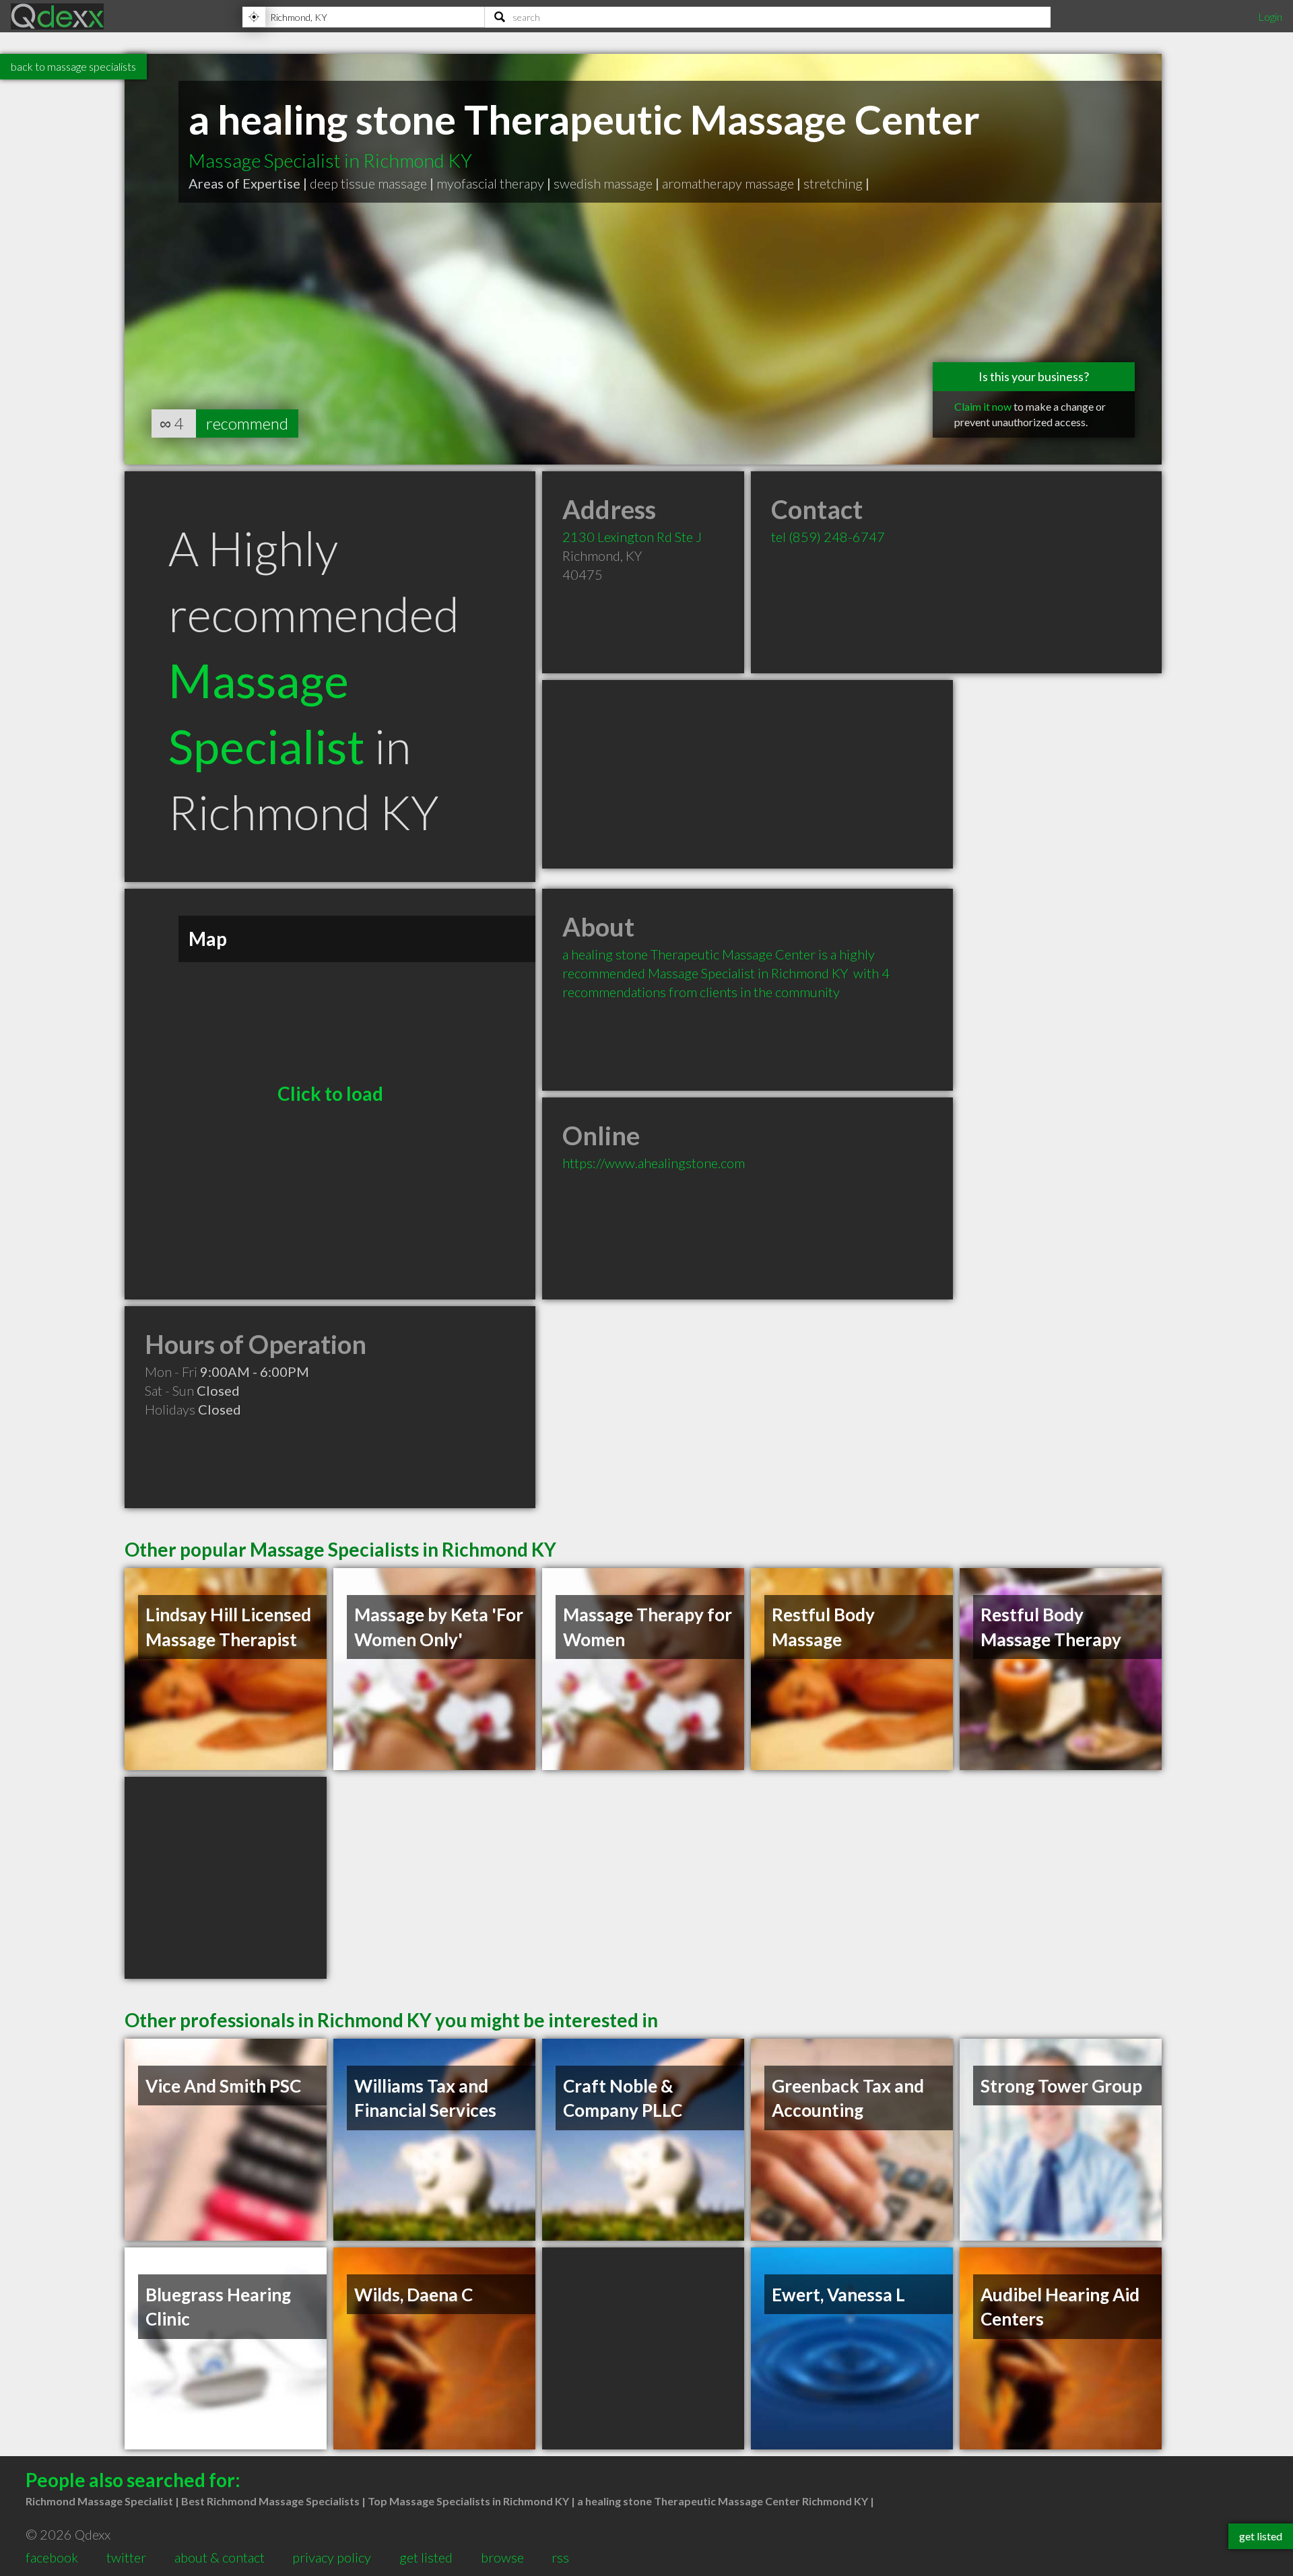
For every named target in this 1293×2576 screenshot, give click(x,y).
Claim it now (983, 406)
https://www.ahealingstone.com (654, 1163)
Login (1270, 16)
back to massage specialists (73, 66)
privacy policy (332, 2557)
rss (560, 2557)
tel (828, 537)
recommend (247, 423)
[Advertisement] (748, 774)
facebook (52, 2557)
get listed (426, 2557)
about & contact (220, 2557)
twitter (126, 2557)
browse (502, 2557)
